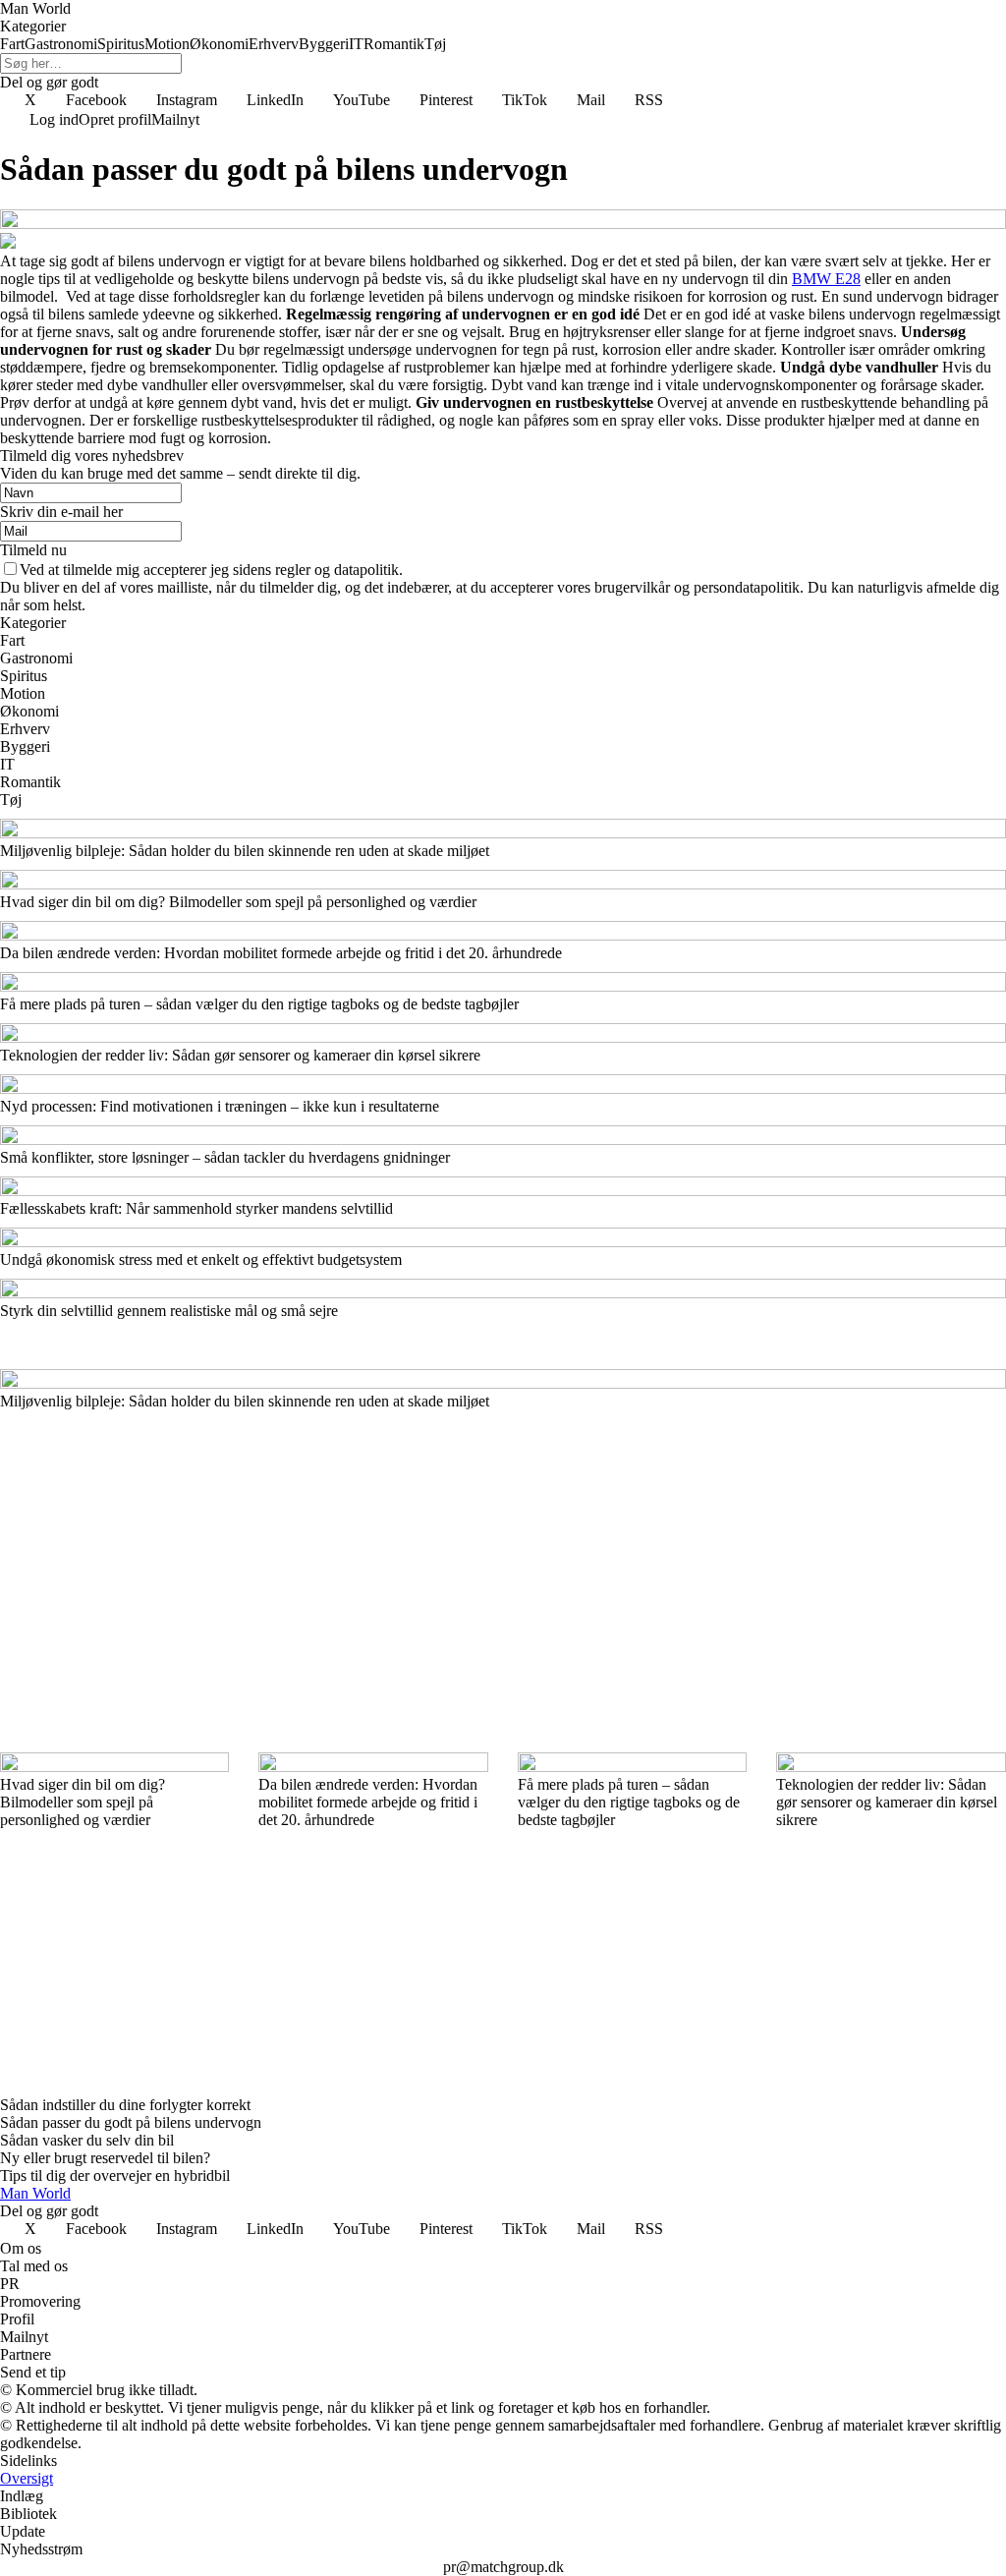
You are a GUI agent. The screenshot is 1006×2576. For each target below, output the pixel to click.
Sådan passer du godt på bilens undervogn (131, 2122)
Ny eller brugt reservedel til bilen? (105, 2158)
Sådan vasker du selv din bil (87, 2140)
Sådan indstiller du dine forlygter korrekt (125, 2105)
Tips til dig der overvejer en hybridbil (115, 2175)
